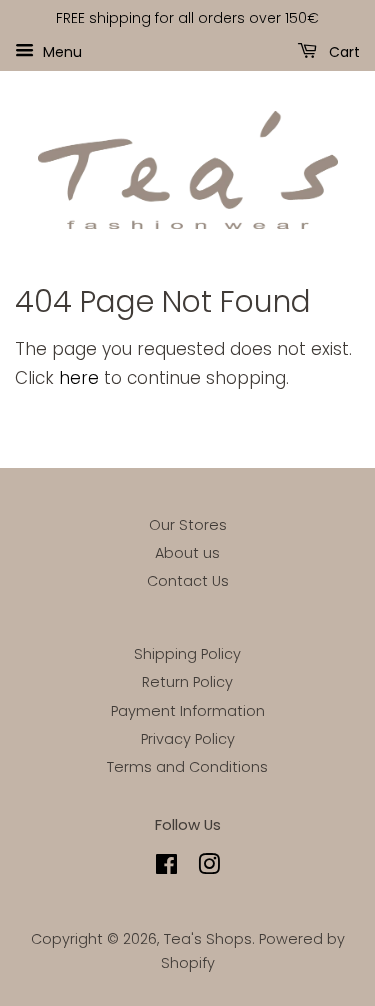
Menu (60, 51)
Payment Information (188, 711)
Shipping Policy (187, 654)
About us (187, 553)
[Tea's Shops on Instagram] (209, 868)
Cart (342, 51)
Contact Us (188, 581)
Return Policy (187, 682)
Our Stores (188, 525)
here (79, 378)
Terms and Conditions (187, 767)
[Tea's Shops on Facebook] (166, 868)
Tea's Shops (208, 939)
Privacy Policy (188, 739)
